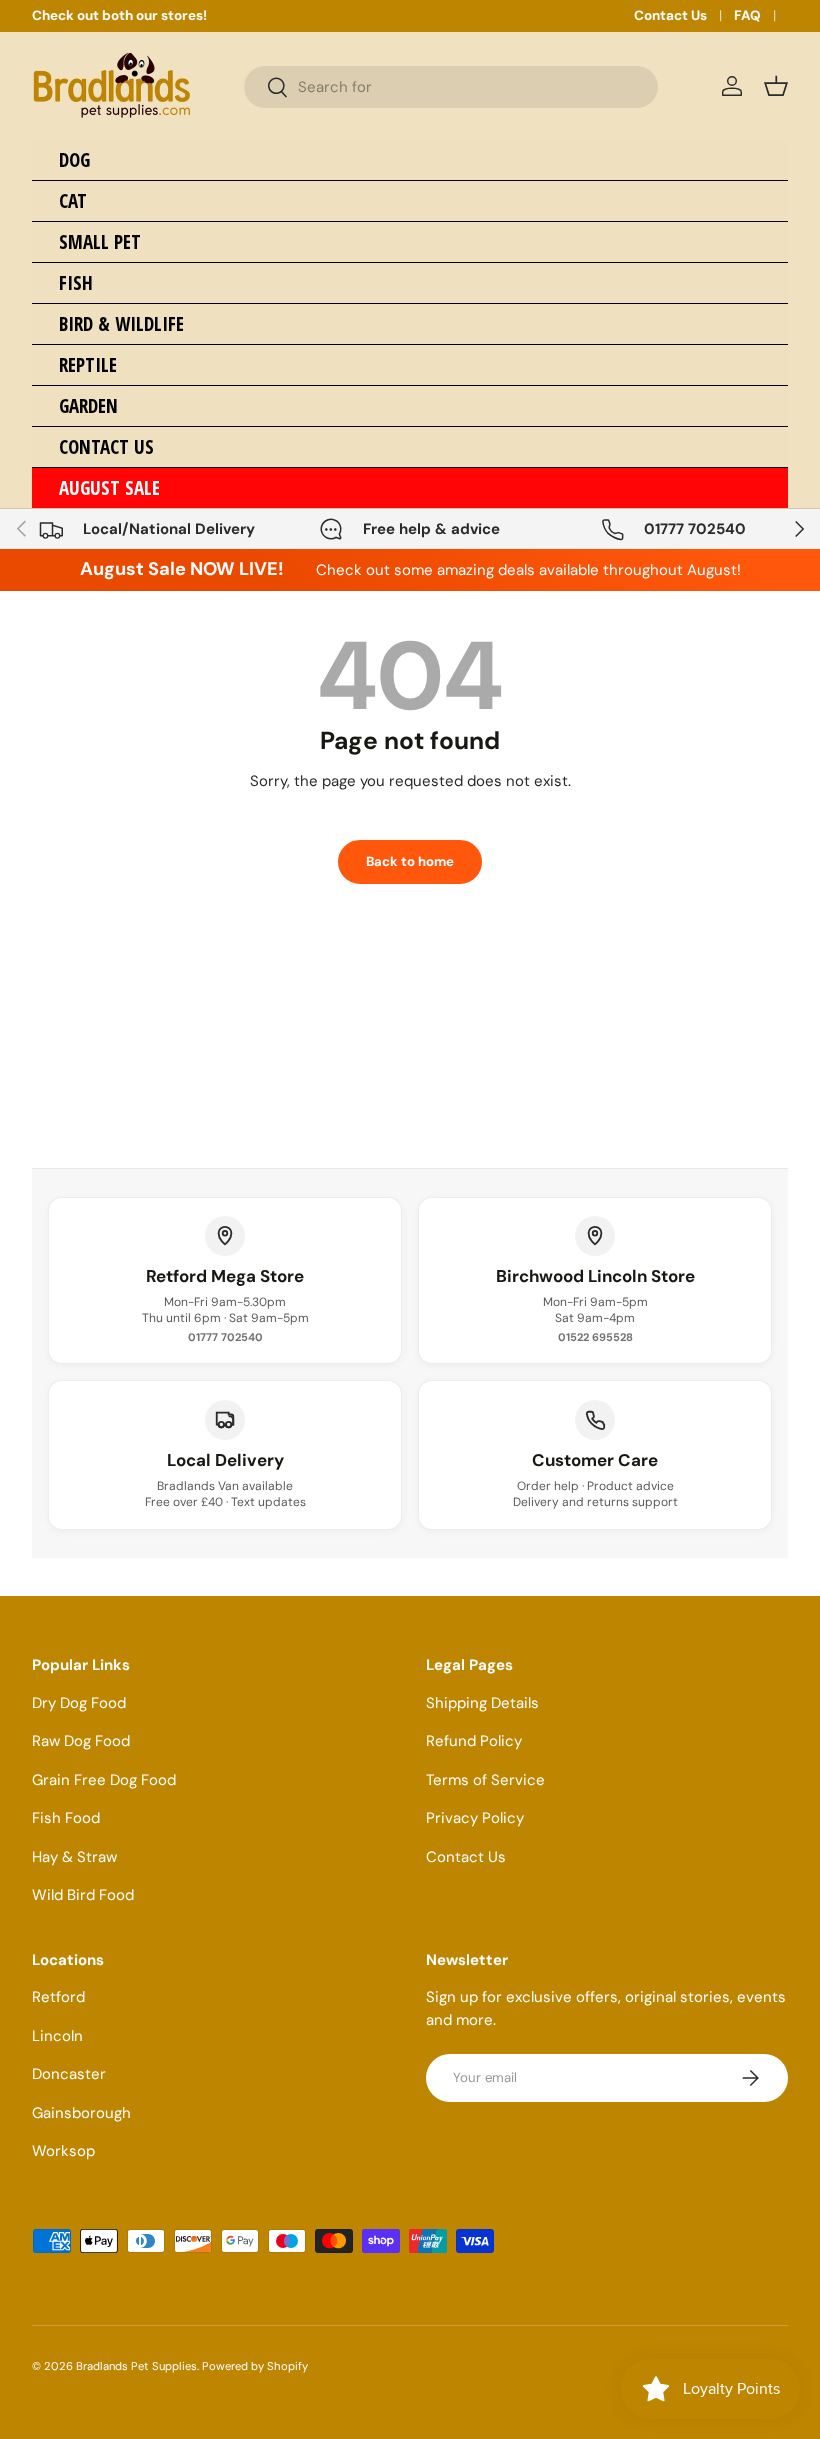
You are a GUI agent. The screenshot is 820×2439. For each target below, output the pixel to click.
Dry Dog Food (79, 1703)
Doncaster (69, 2074)
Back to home (410, 861)
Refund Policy (474, 1741)
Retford (58, 1997)
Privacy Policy (475, 1818)
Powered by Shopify (255, 2366)
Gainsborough (81, 2113)
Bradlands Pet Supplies (136, 2366)
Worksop (63, 2151)
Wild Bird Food (83, 1895)
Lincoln (57, 2036)
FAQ (747, 15)
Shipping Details (482, 1703)
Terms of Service (485, 1780)
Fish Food (66, 1818)
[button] (776, 86)
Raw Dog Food (81, 1741)
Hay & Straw (74, 1857)
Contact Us (670, 15)
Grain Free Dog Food (104, 1780)
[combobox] (451, 87)
